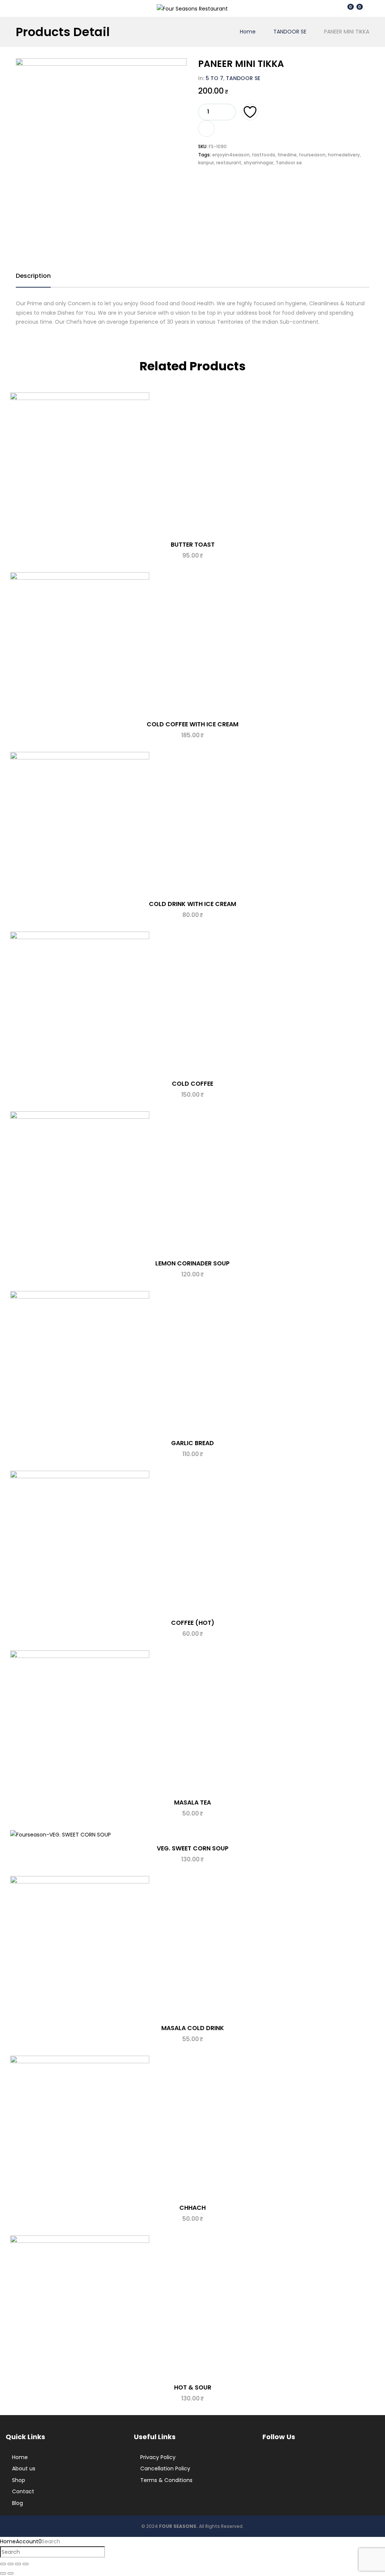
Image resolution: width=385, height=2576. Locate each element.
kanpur (206, 163)
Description (33, 276)
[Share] (18, 2564)
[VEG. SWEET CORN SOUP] (192, 1835)
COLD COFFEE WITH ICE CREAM (192, 724)
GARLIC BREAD (192, 1443)
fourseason (312, 155)
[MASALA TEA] (192, 1722)
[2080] (206, 129)
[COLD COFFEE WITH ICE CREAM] (192, 644)
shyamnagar (258, 163)
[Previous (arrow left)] (3, 2573)
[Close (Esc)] (26, 2564)
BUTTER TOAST (193, 545)
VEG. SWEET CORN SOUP (193, 1848)
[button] (358, 8)
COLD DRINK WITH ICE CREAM (192, 904)
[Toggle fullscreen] (11, 2564)
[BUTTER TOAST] (192, 464)
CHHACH (192, 2208)
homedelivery (344, 155)
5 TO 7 (214, 78)
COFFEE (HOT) (193, 1623)
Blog (17, 2503)
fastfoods (264, 155)
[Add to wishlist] (250, 112)
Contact (23, 2491)
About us (24, 2468)
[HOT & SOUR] (192, 2307)
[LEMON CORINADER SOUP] (192, 1183)
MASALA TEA (192, 1802)
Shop (19, 2480)
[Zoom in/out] (3, 2564)
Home (248, 32)
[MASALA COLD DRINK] (192, 1947)
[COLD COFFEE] (192, 1003)
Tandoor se (289, 163)
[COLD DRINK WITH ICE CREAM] (192, 823)
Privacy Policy (158, 2457)
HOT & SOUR (193, 2387)
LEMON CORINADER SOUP (192, 1263)
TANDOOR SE (290, 32)
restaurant (229, 163)
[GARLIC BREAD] (192, 1362)
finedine (287, 155)
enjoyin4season (231, 155)
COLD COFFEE (192, 1084)
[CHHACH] (192, 2127)
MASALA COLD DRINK (193, 2028)
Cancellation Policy (165, 2468)
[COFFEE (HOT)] (192, 1542)
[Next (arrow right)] (11, 2573)
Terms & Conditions (166, 2480)
